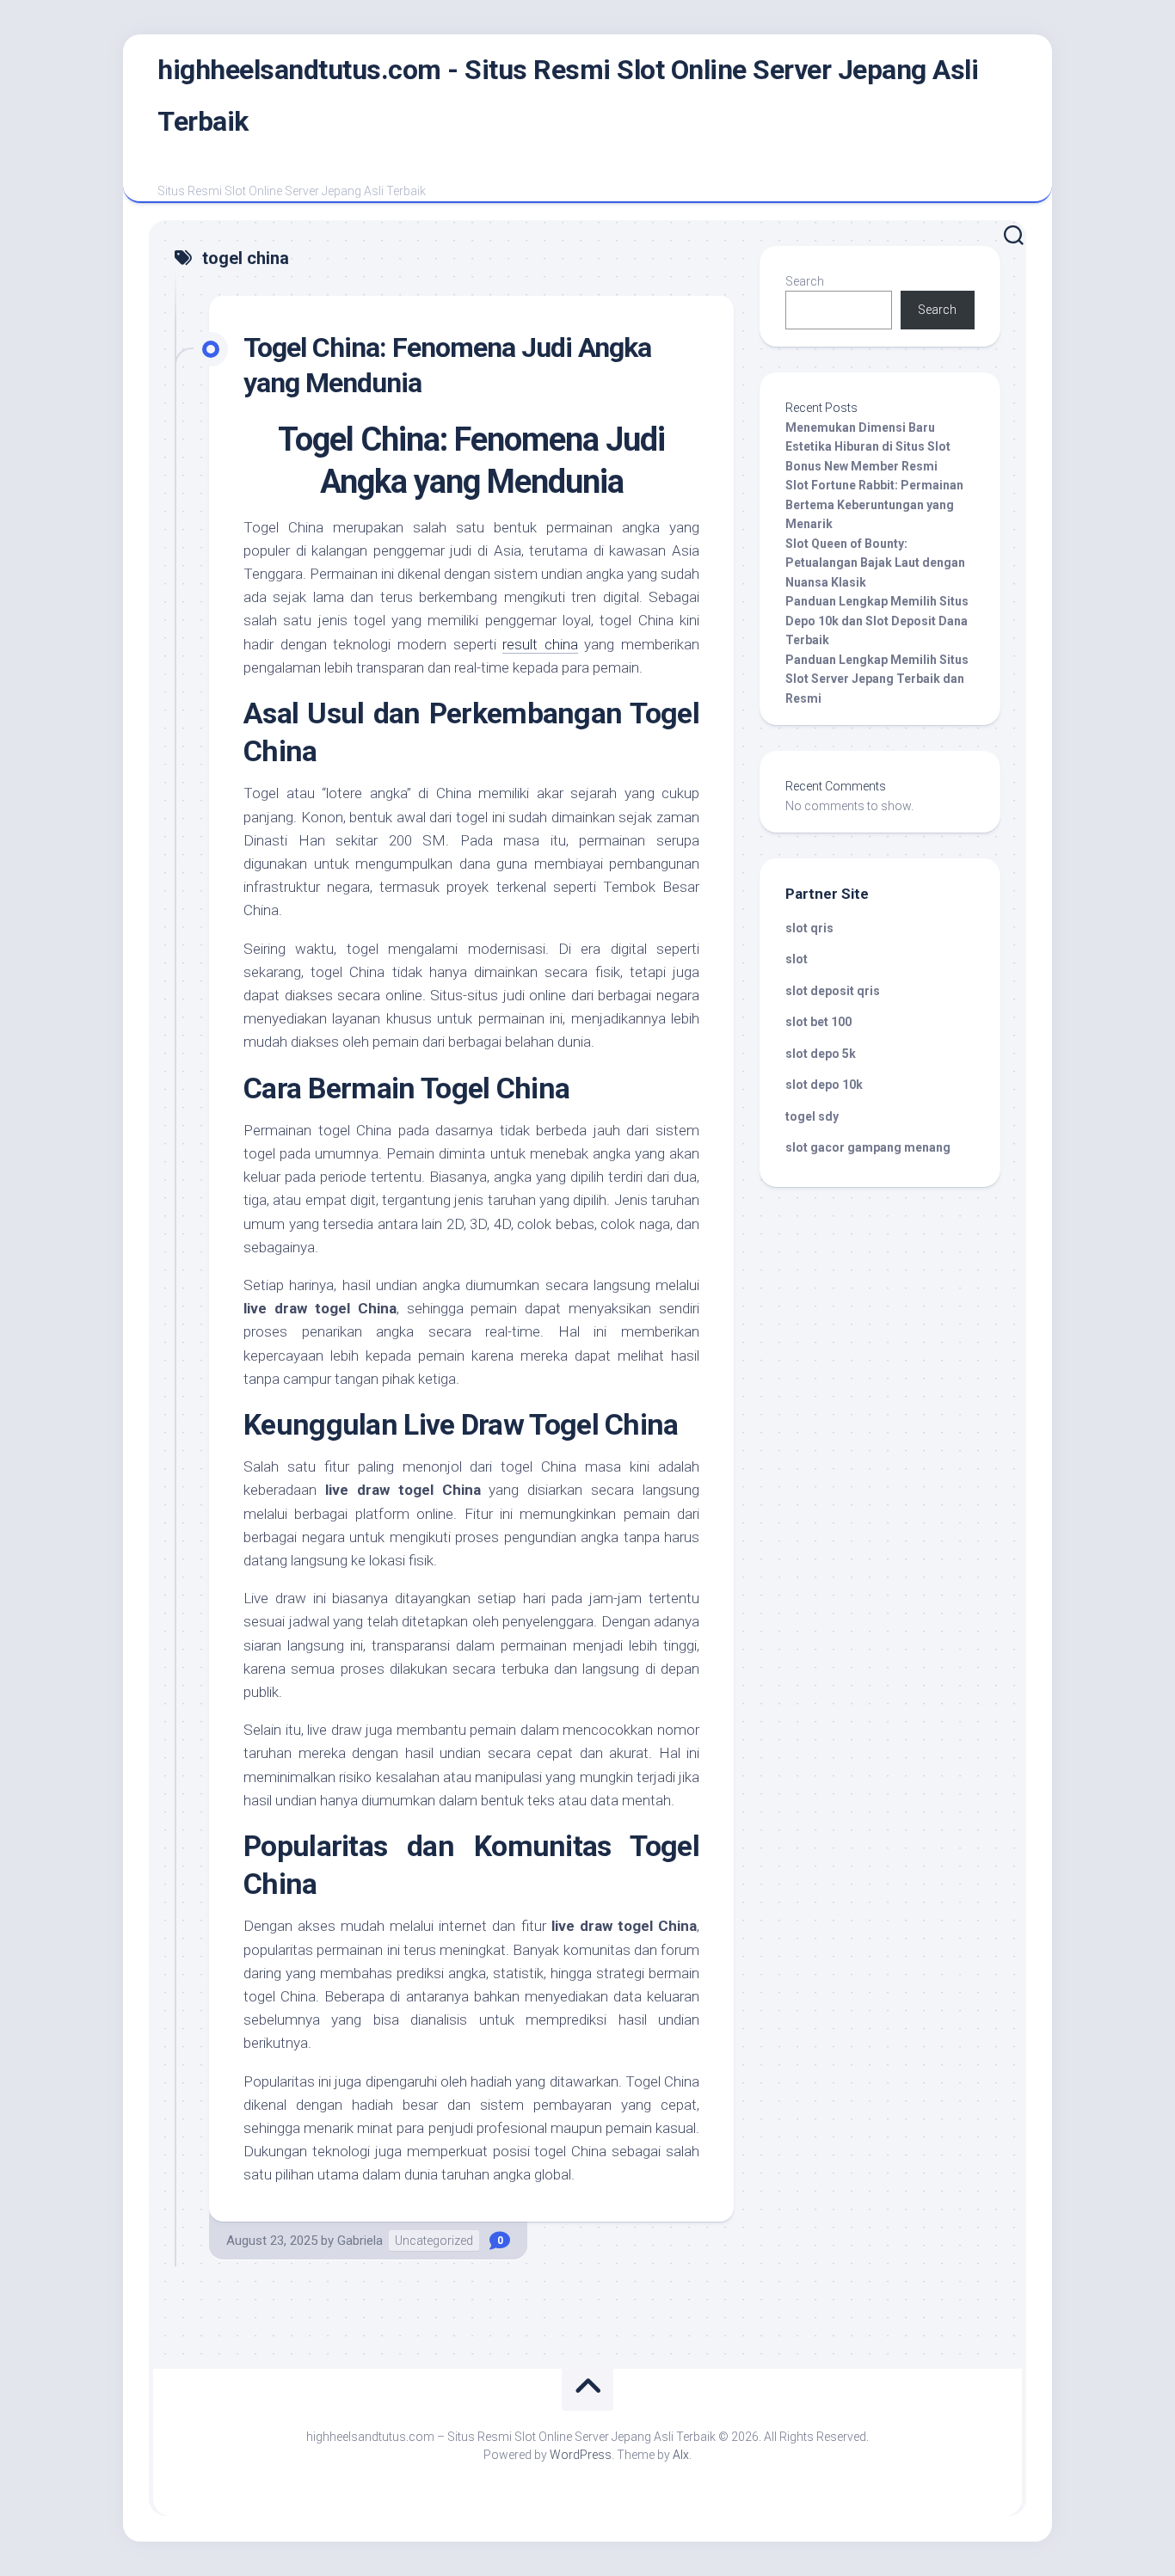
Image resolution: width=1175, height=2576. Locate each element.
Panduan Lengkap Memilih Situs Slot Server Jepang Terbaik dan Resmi (877, 679)
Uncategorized (434, 2241)
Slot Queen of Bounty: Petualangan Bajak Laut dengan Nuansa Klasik (875, 563)
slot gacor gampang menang (868, 1147)
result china (540, 644)
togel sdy (812, 1116)
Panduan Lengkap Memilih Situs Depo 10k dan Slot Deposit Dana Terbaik (877, 621)
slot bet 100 (818, 1022)
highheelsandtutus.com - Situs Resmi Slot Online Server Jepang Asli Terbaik (568, 95)
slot (797, 959)
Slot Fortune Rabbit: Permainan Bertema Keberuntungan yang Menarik (874, 504)
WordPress (581, 2455)
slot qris (809, 928)
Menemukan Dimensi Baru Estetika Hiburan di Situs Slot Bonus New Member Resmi (868, 447)
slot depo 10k (824, 1085)
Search (805, 281)
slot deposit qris (833, 991)
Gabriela (360, 2241)
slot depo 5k (821, 1054)
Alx (681, 2455)
